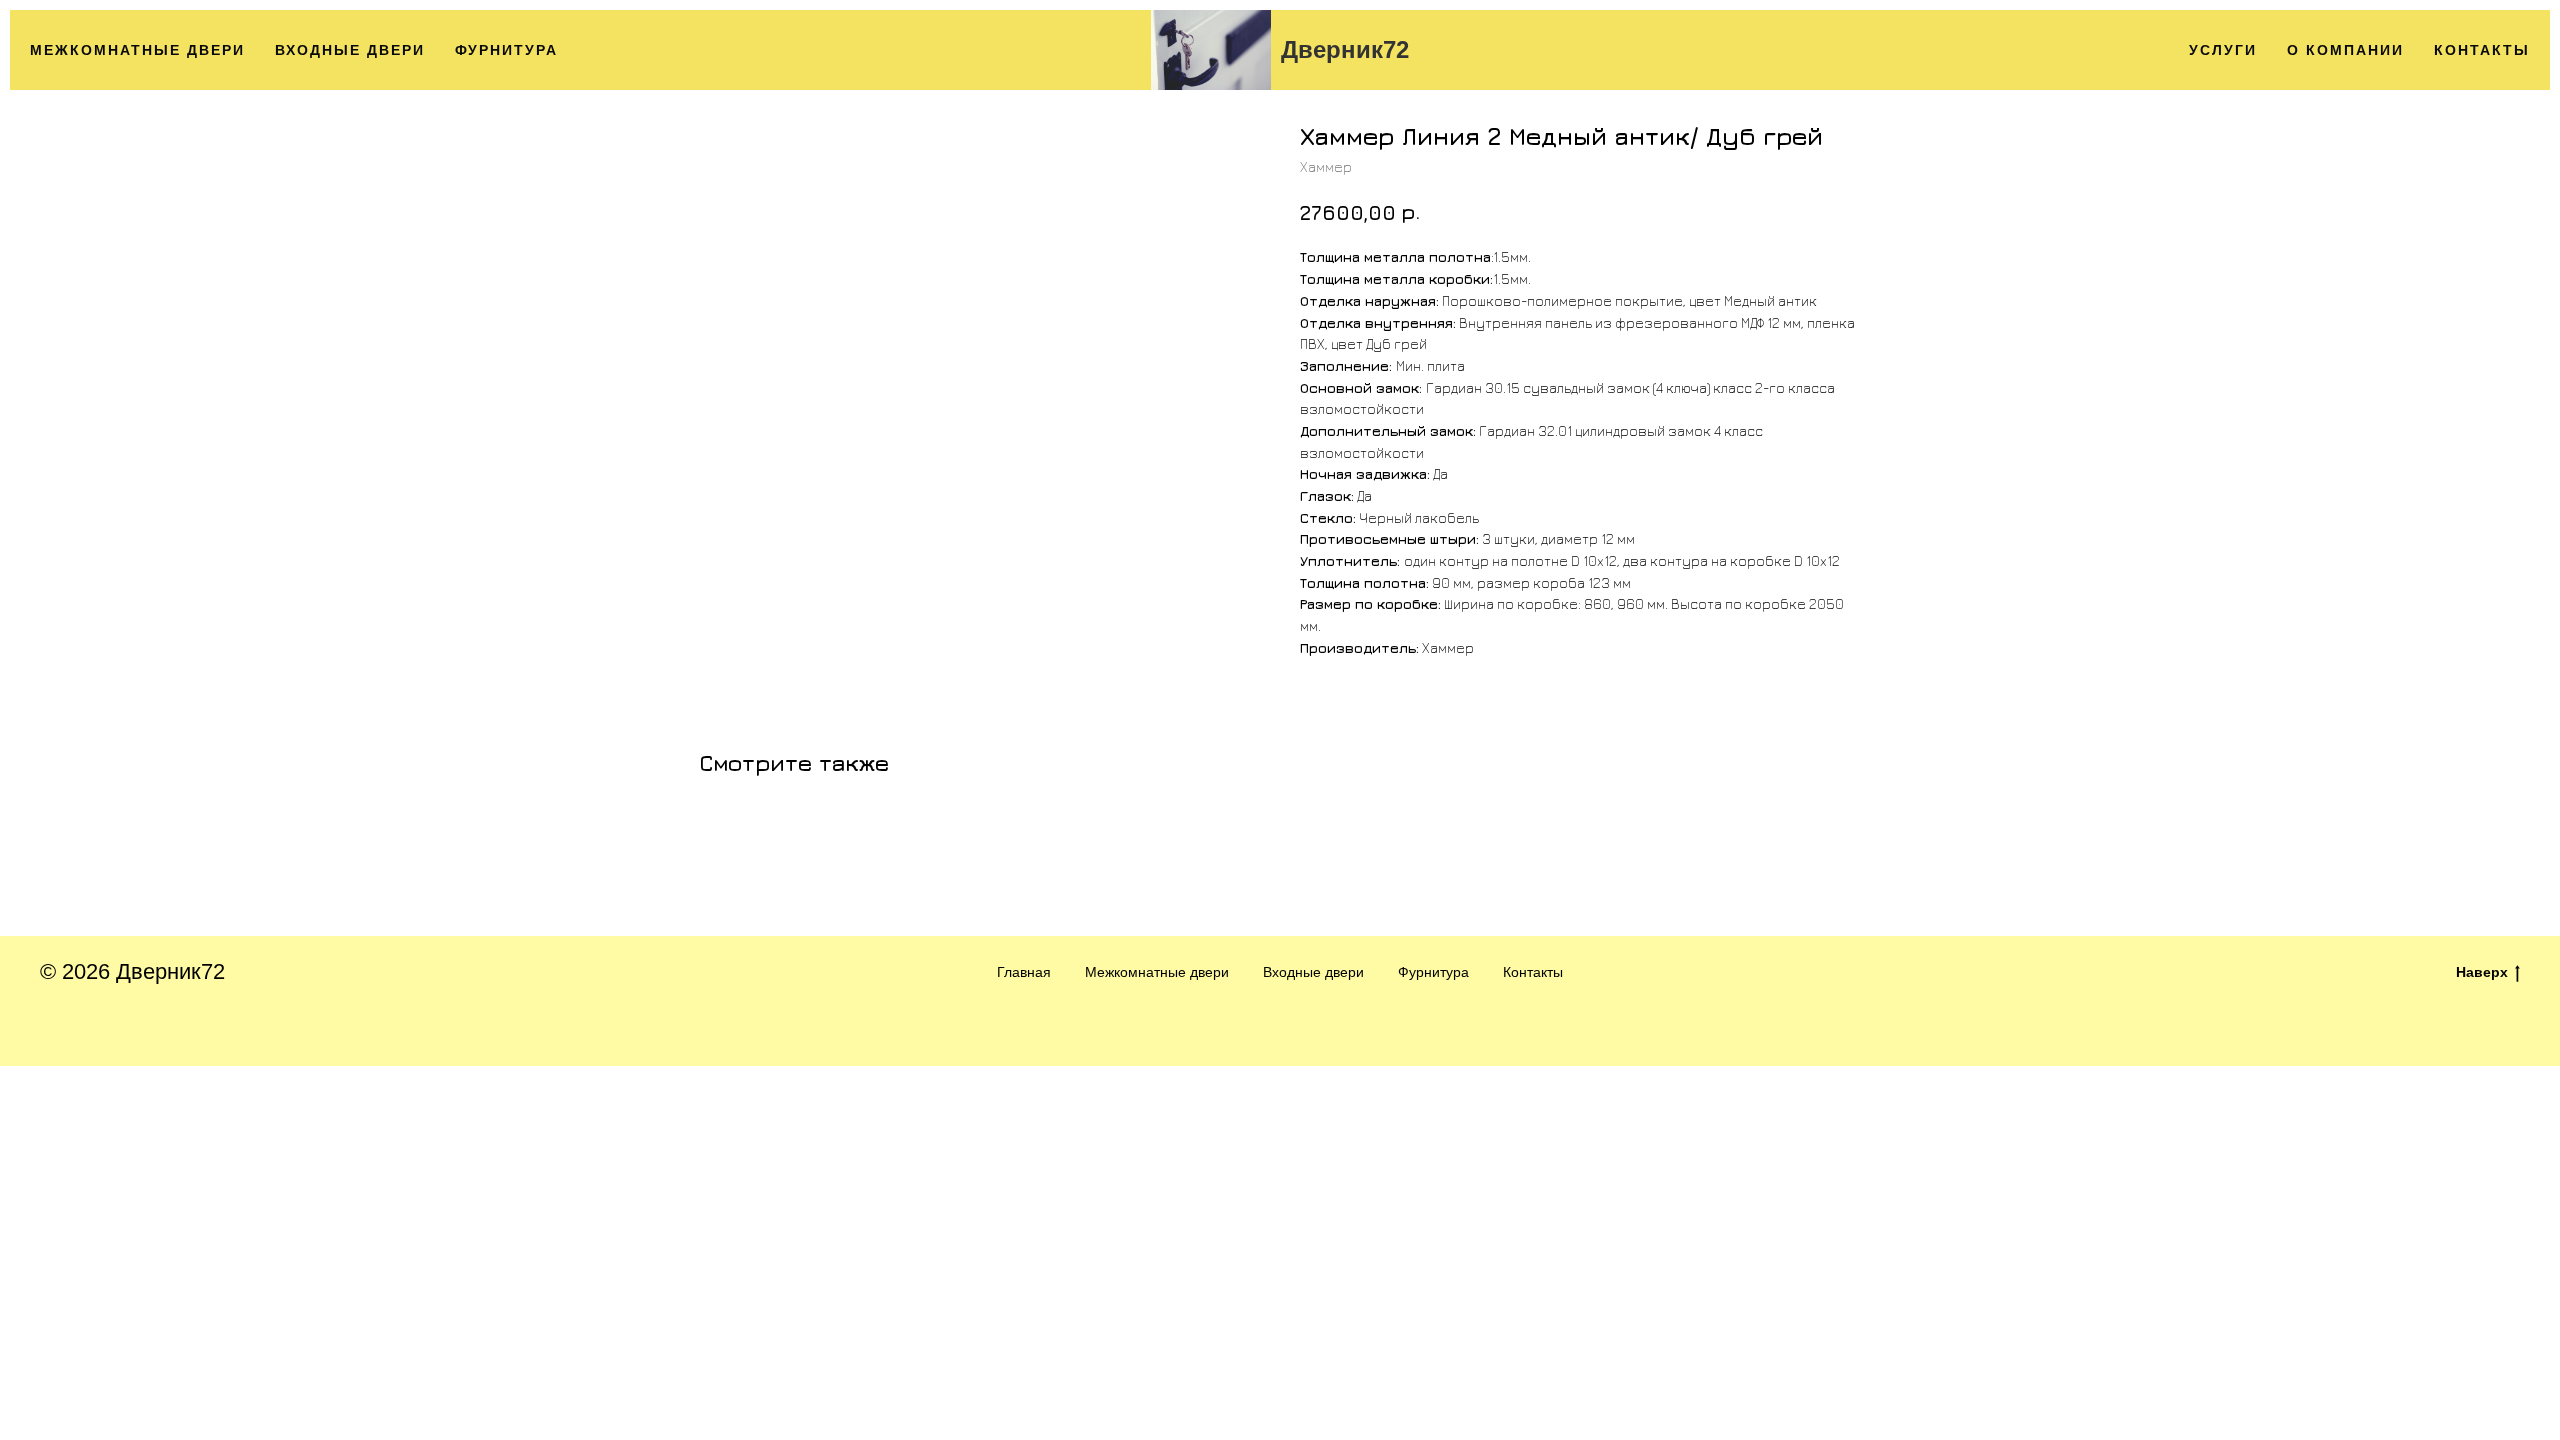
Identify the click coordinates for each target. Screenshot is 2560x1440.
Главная (1024, 972)
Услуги (2223, 50)
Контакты (2482, 50)
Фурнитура (506, 50)
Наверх (2482, 972)
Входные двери (350, 50)
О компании (2345, 50)
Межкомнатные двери (137, 50)
